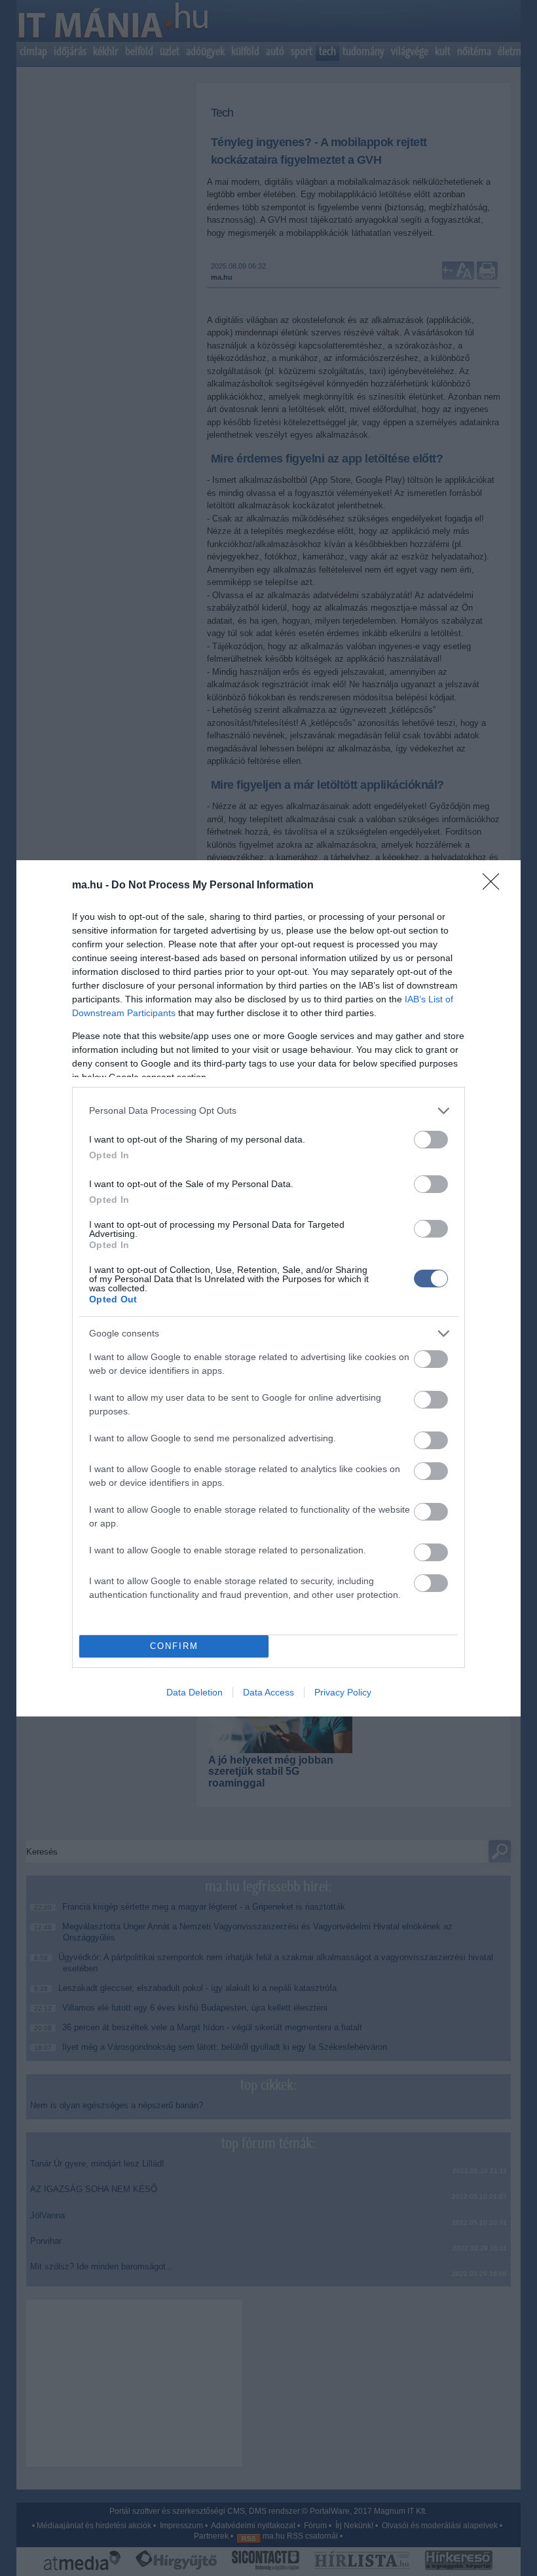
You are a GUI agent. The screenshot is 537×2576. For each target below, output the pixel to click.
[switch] (431, 1140)
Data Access (268, 1692)
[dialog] (268, 1288)
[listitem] (268, 1111)
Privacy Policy (343, 1692)
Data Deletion (194, 1692)
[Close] (495, 886)
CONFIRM (174, 1646)
